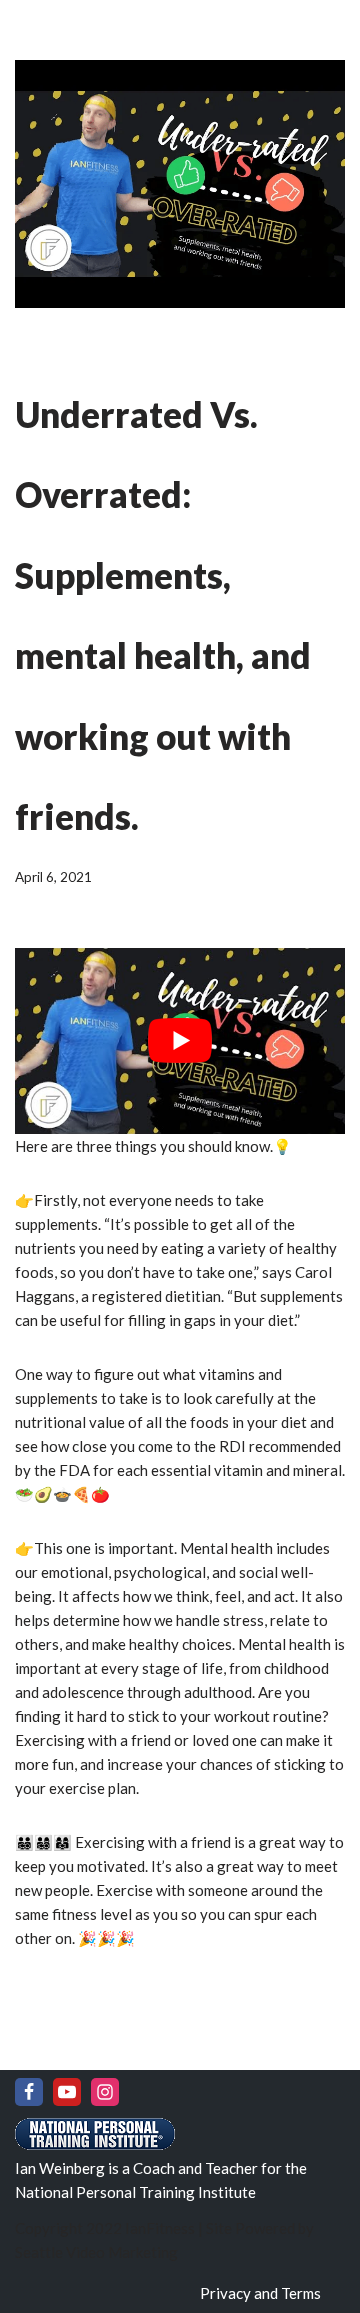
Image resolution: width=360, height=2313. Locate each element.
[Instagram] (105, 2092)
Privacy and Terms (260, 2293)
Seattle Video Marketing (96, 2252)
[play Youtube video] (180, 1041)
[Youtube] (67, 2092)
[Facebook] (29, 2092)
